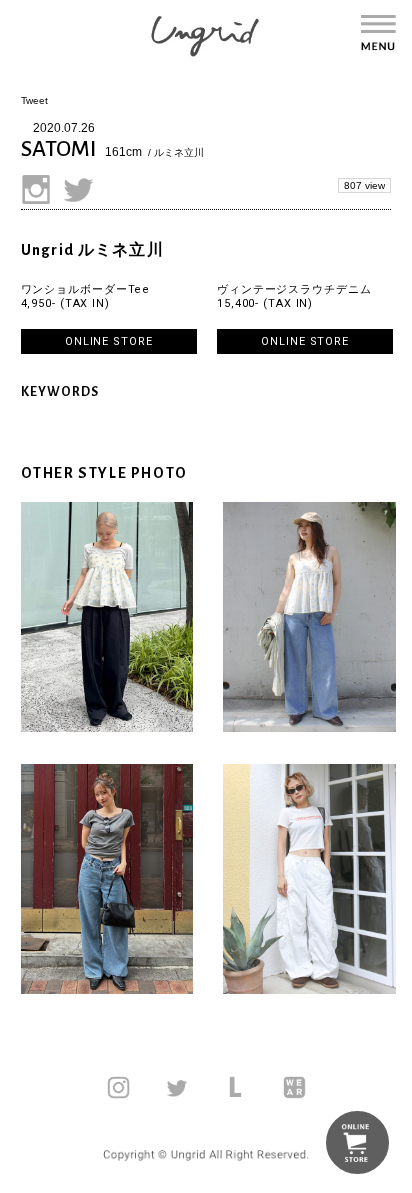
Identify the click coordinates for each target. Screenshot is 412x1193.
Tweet (34, 100)
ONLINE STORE (109, 341)
